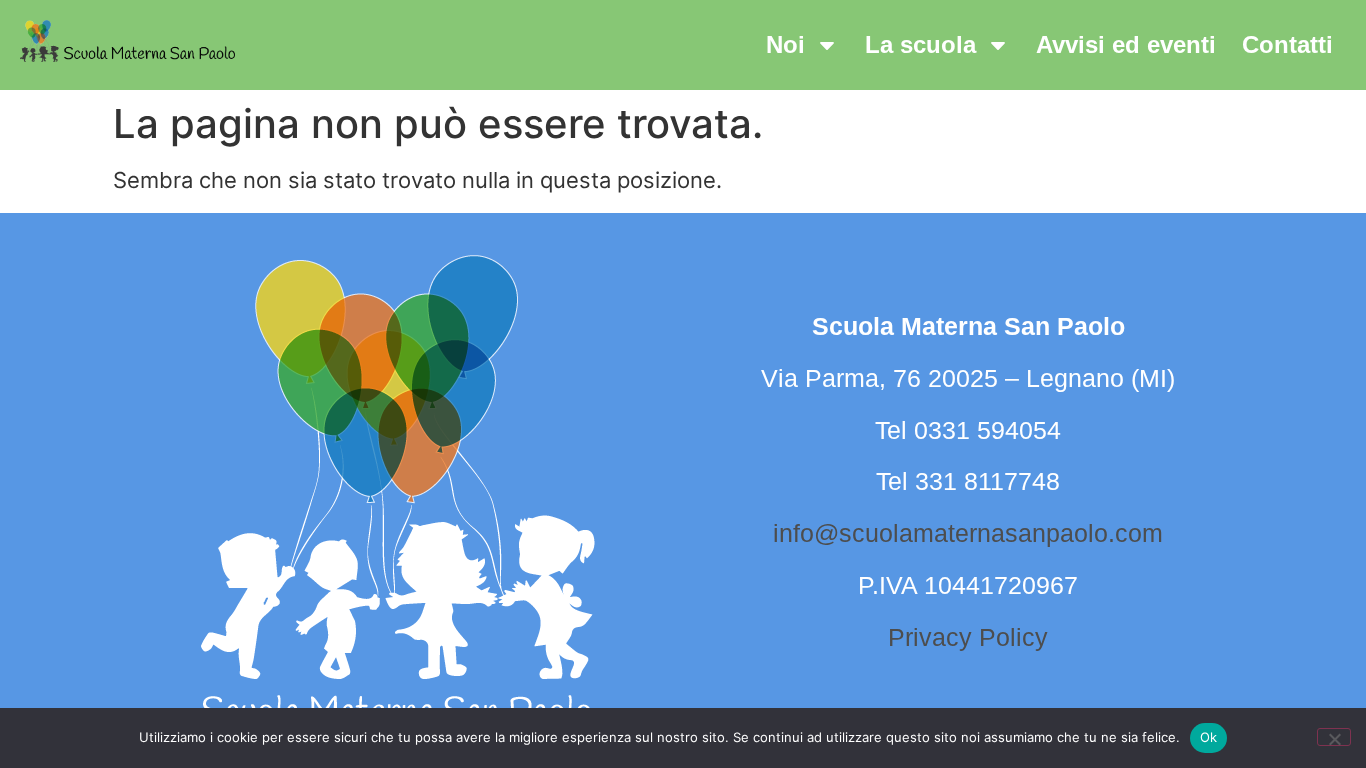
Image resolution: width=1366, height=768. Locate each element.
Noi (785, 44)
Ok (1209, 737)
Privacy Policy (968, 637)
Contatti (1287, 44)
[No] (1334, 737)
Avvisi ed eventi (1126, 44)
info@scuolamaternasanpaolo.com (968, 533)
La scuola (920, 44)
